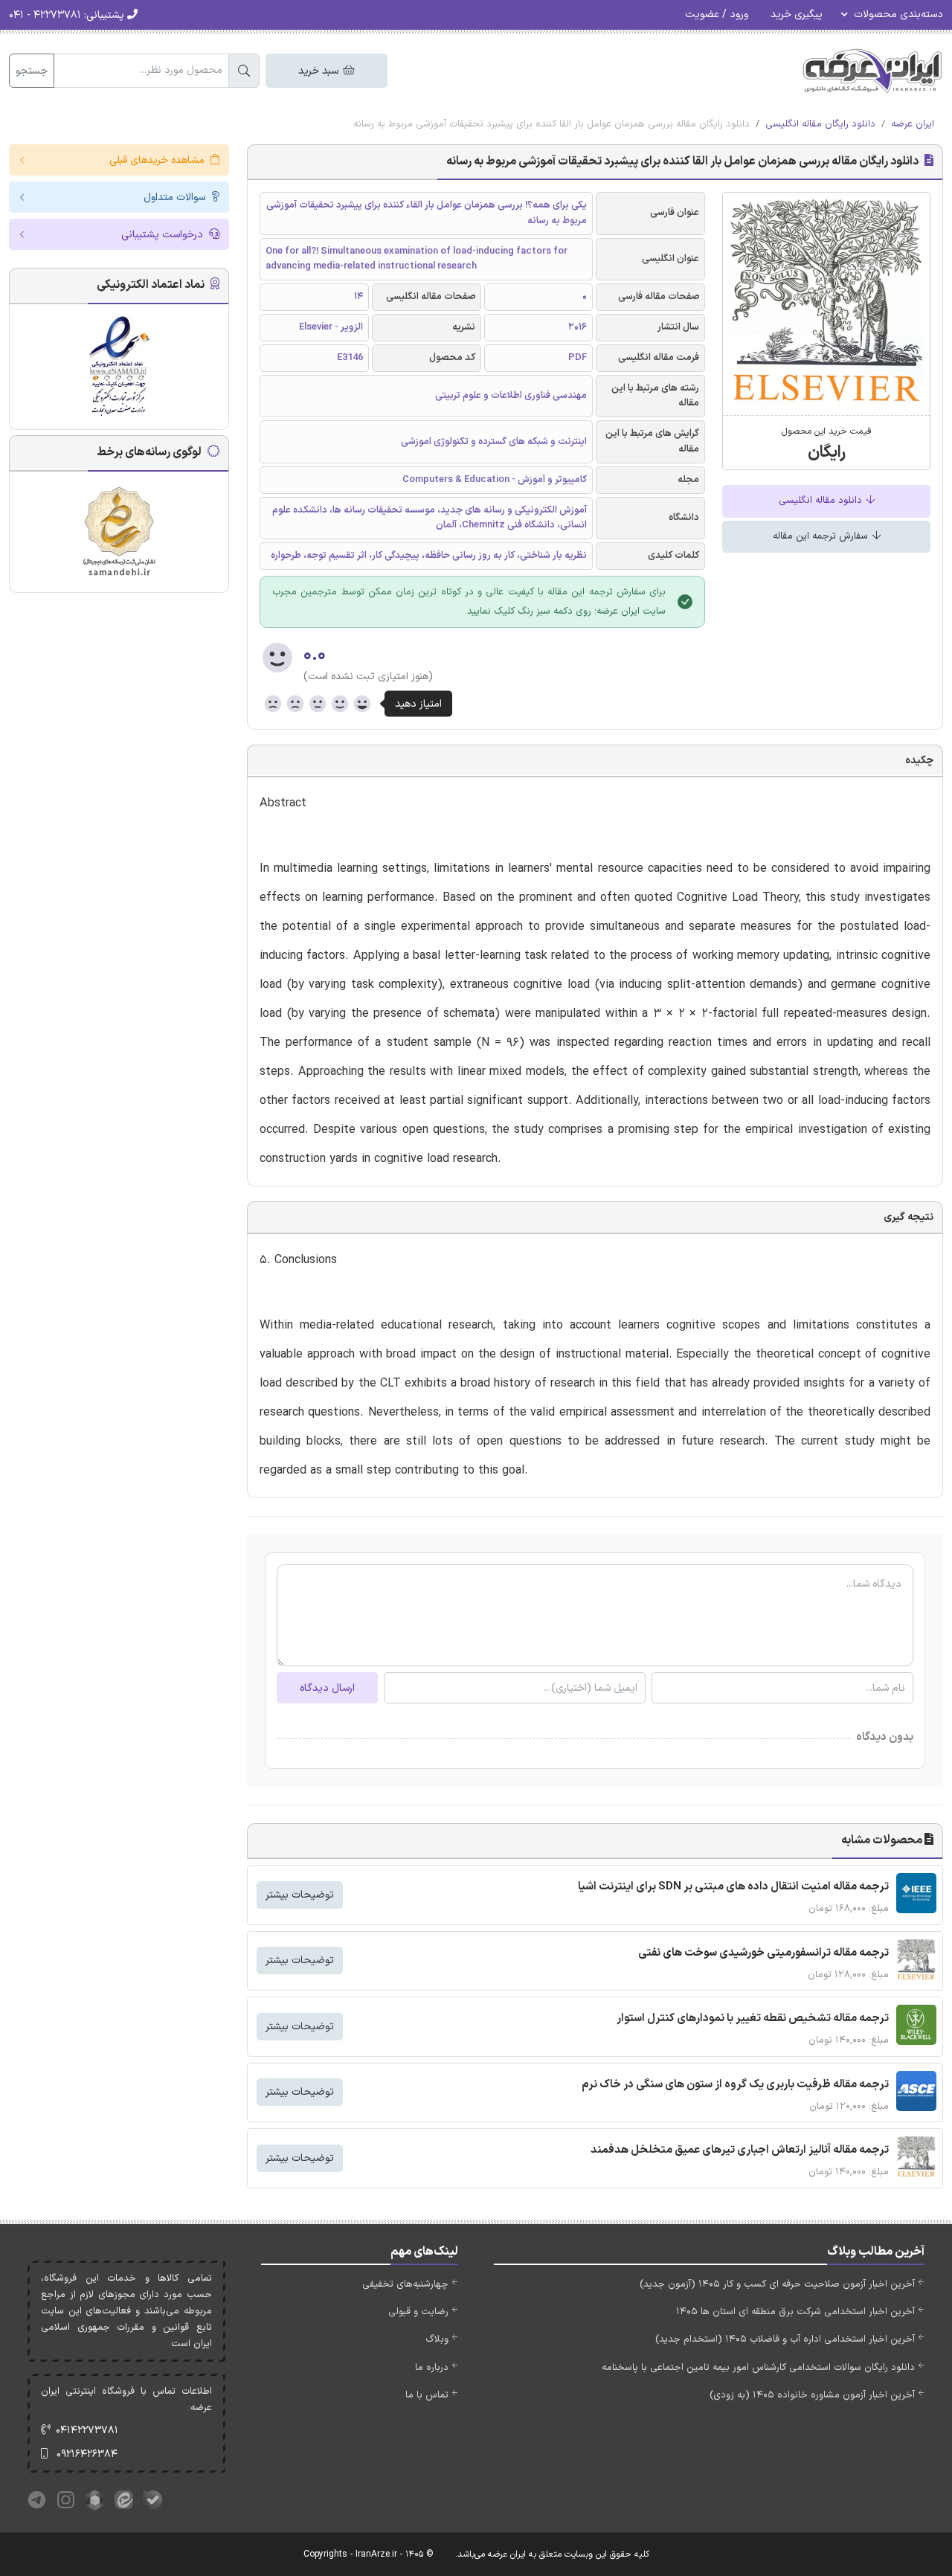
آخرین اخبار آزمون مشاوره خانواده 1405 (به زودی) (812, 2395)
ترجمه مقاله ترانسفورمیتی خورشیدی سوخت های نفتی (763, 1953)
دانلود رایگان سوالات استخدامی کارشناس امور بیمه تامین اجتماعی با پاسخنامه (758, 2368)
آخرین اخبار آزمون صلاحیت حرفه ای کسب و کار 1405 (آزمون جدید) (777, 2284)
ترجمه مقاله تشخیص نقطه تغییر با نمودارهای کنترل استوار (753, 2018)
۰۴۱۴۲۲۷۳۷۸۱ (87, 2431)
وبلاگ (437, 2339)
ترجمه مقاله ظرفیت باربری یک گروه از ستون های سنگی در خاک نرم (735, 2085)
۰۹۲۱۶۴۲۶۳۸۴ (87, 2454)
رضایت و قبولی (418, 2312)
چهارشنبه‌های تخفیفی (405, 2284)
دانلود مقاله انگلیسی (822, 501)
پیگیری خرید (797, 15)
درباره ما (432, 2368)
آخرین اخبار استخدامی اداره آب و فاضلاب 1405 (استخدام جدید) (785, 2339)
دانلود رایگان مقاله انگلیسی (820, 124)
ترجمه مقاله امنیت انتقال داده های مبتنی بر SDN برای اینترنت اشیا (733, 1887)
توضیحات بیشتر (300, 1895)
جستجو (32, 71)
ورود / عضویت (717, 15)
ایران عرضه (913, 124)
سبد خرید (320, 71)
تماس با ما (427, 2395)
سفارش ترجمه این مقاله (822, 536)
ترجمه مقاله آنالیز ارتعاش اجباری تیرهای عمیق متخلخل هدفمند (740, 2150)
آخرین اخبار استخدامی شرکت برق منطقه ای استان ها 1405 (795, 2312)
